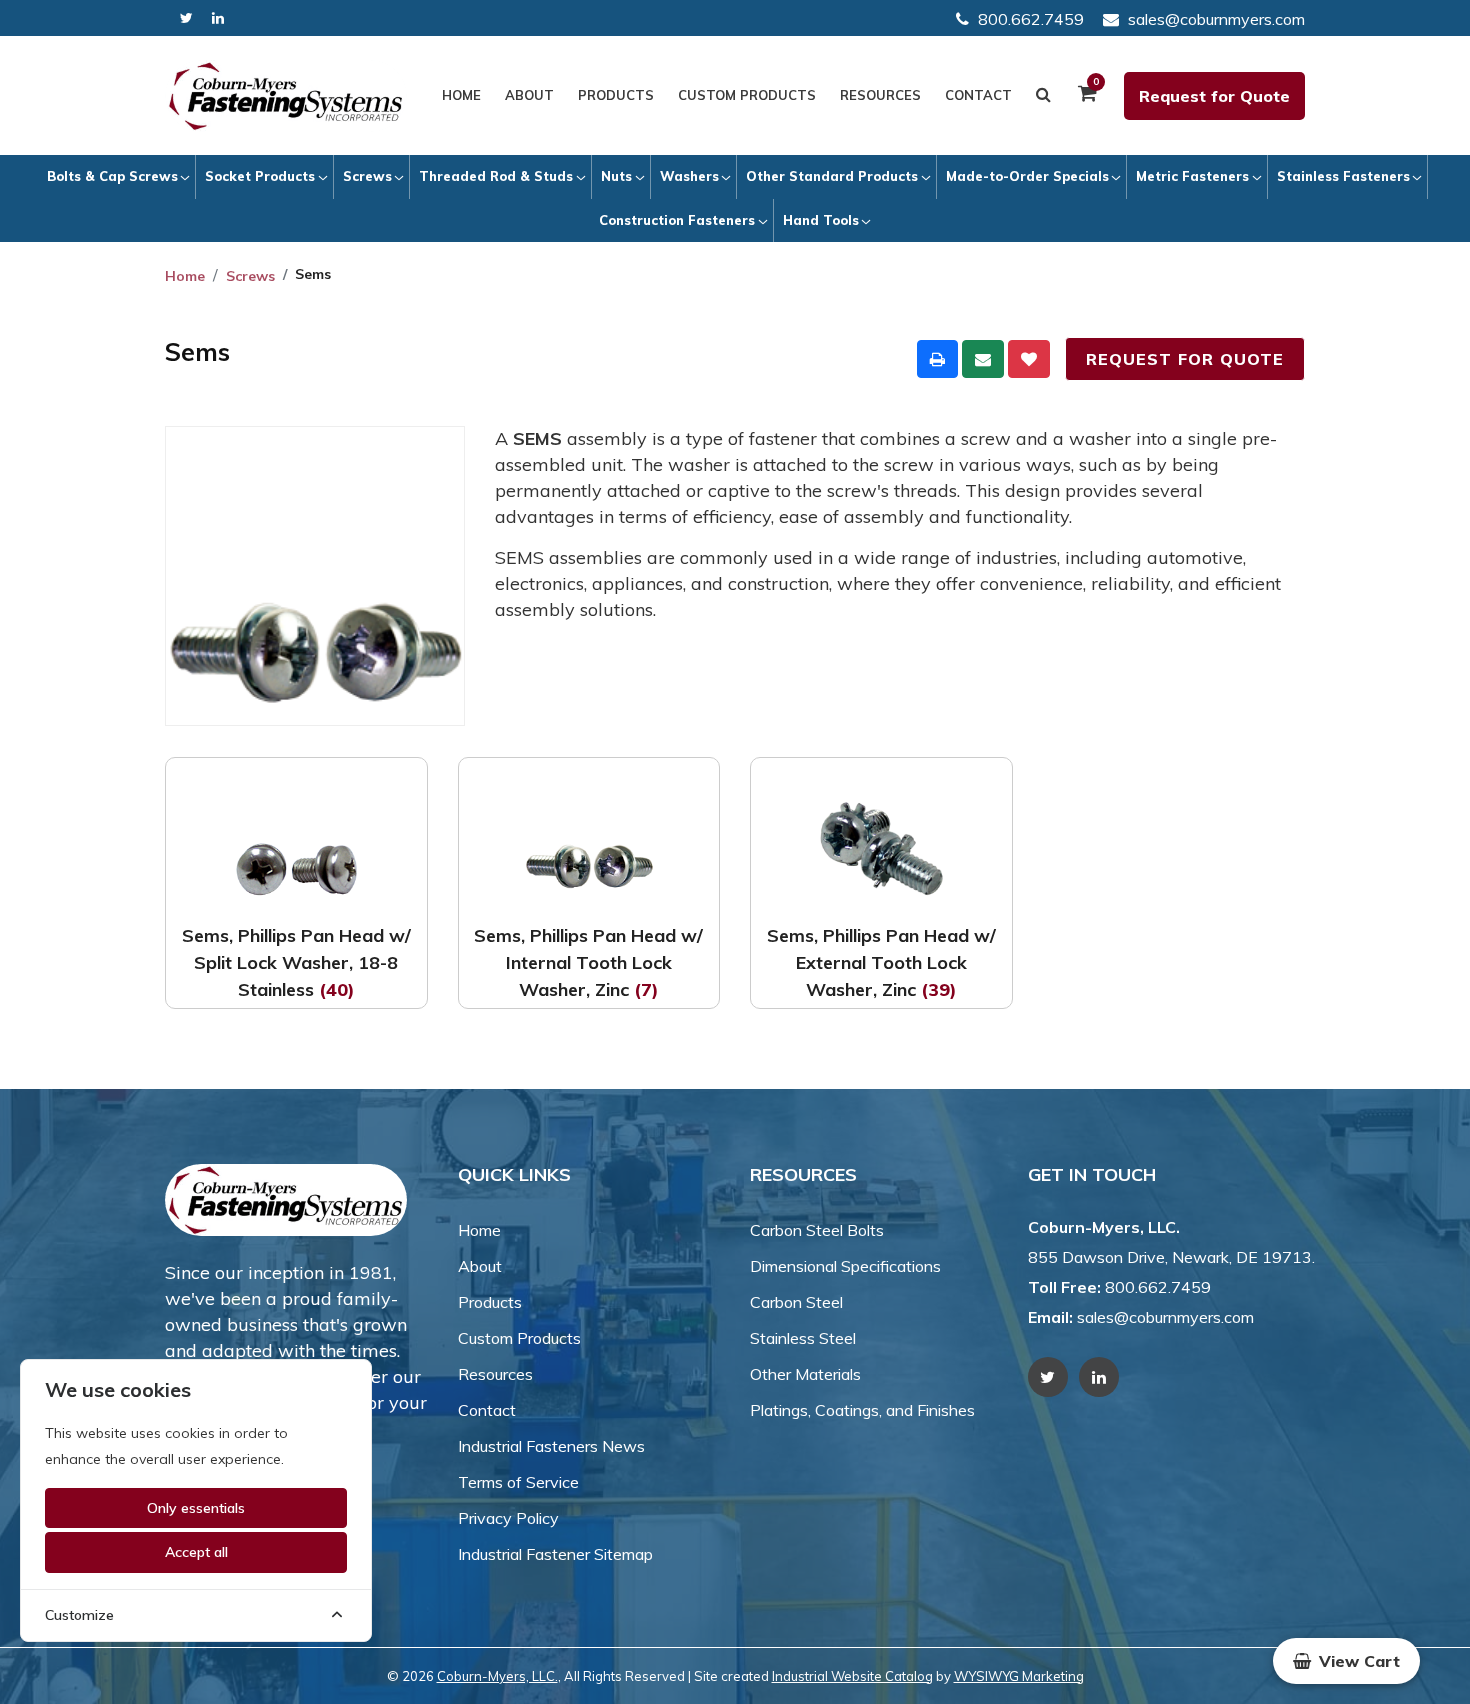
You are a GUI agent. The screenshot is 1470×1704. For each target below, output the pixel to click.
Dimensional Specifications (845, 1266)
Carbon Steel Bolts (817, 1230)
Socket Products (260, 176)
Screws (367, 176)
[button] (1346, 1661)
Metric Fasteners (1192, 176)
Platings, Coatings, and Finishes (862, 1410)
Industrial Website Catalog (852, 1676)
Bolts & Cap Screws (112, 176)
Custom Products (747, 95)
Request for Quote (1214, 96)
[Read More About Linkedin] (218, 18)
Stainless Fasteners (1343, 176)
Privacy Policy (508, 1518)
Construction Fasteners (677, 220)
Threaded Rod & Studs (496, 176)
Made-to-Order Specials (1027, 176)
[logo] (286, 96)
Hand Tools (821, 220)
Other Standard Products (832, 176)
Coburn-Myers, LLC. (497, 1676)
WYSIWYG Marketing (1019, 1676)
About (529, 95)
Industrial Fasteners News (551, 1446)
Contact (978, 95)
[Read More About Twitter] (186, 18)
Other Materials (805, 1374)
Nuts (616, 176)
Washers (689, 176)
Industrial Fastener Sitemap (555, 1554)
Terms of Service (518, 1482)
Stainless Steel (803, 1338)
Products (616, 95)
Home (461, 95)
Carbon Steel (796, 1302)
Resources (880, 95)
